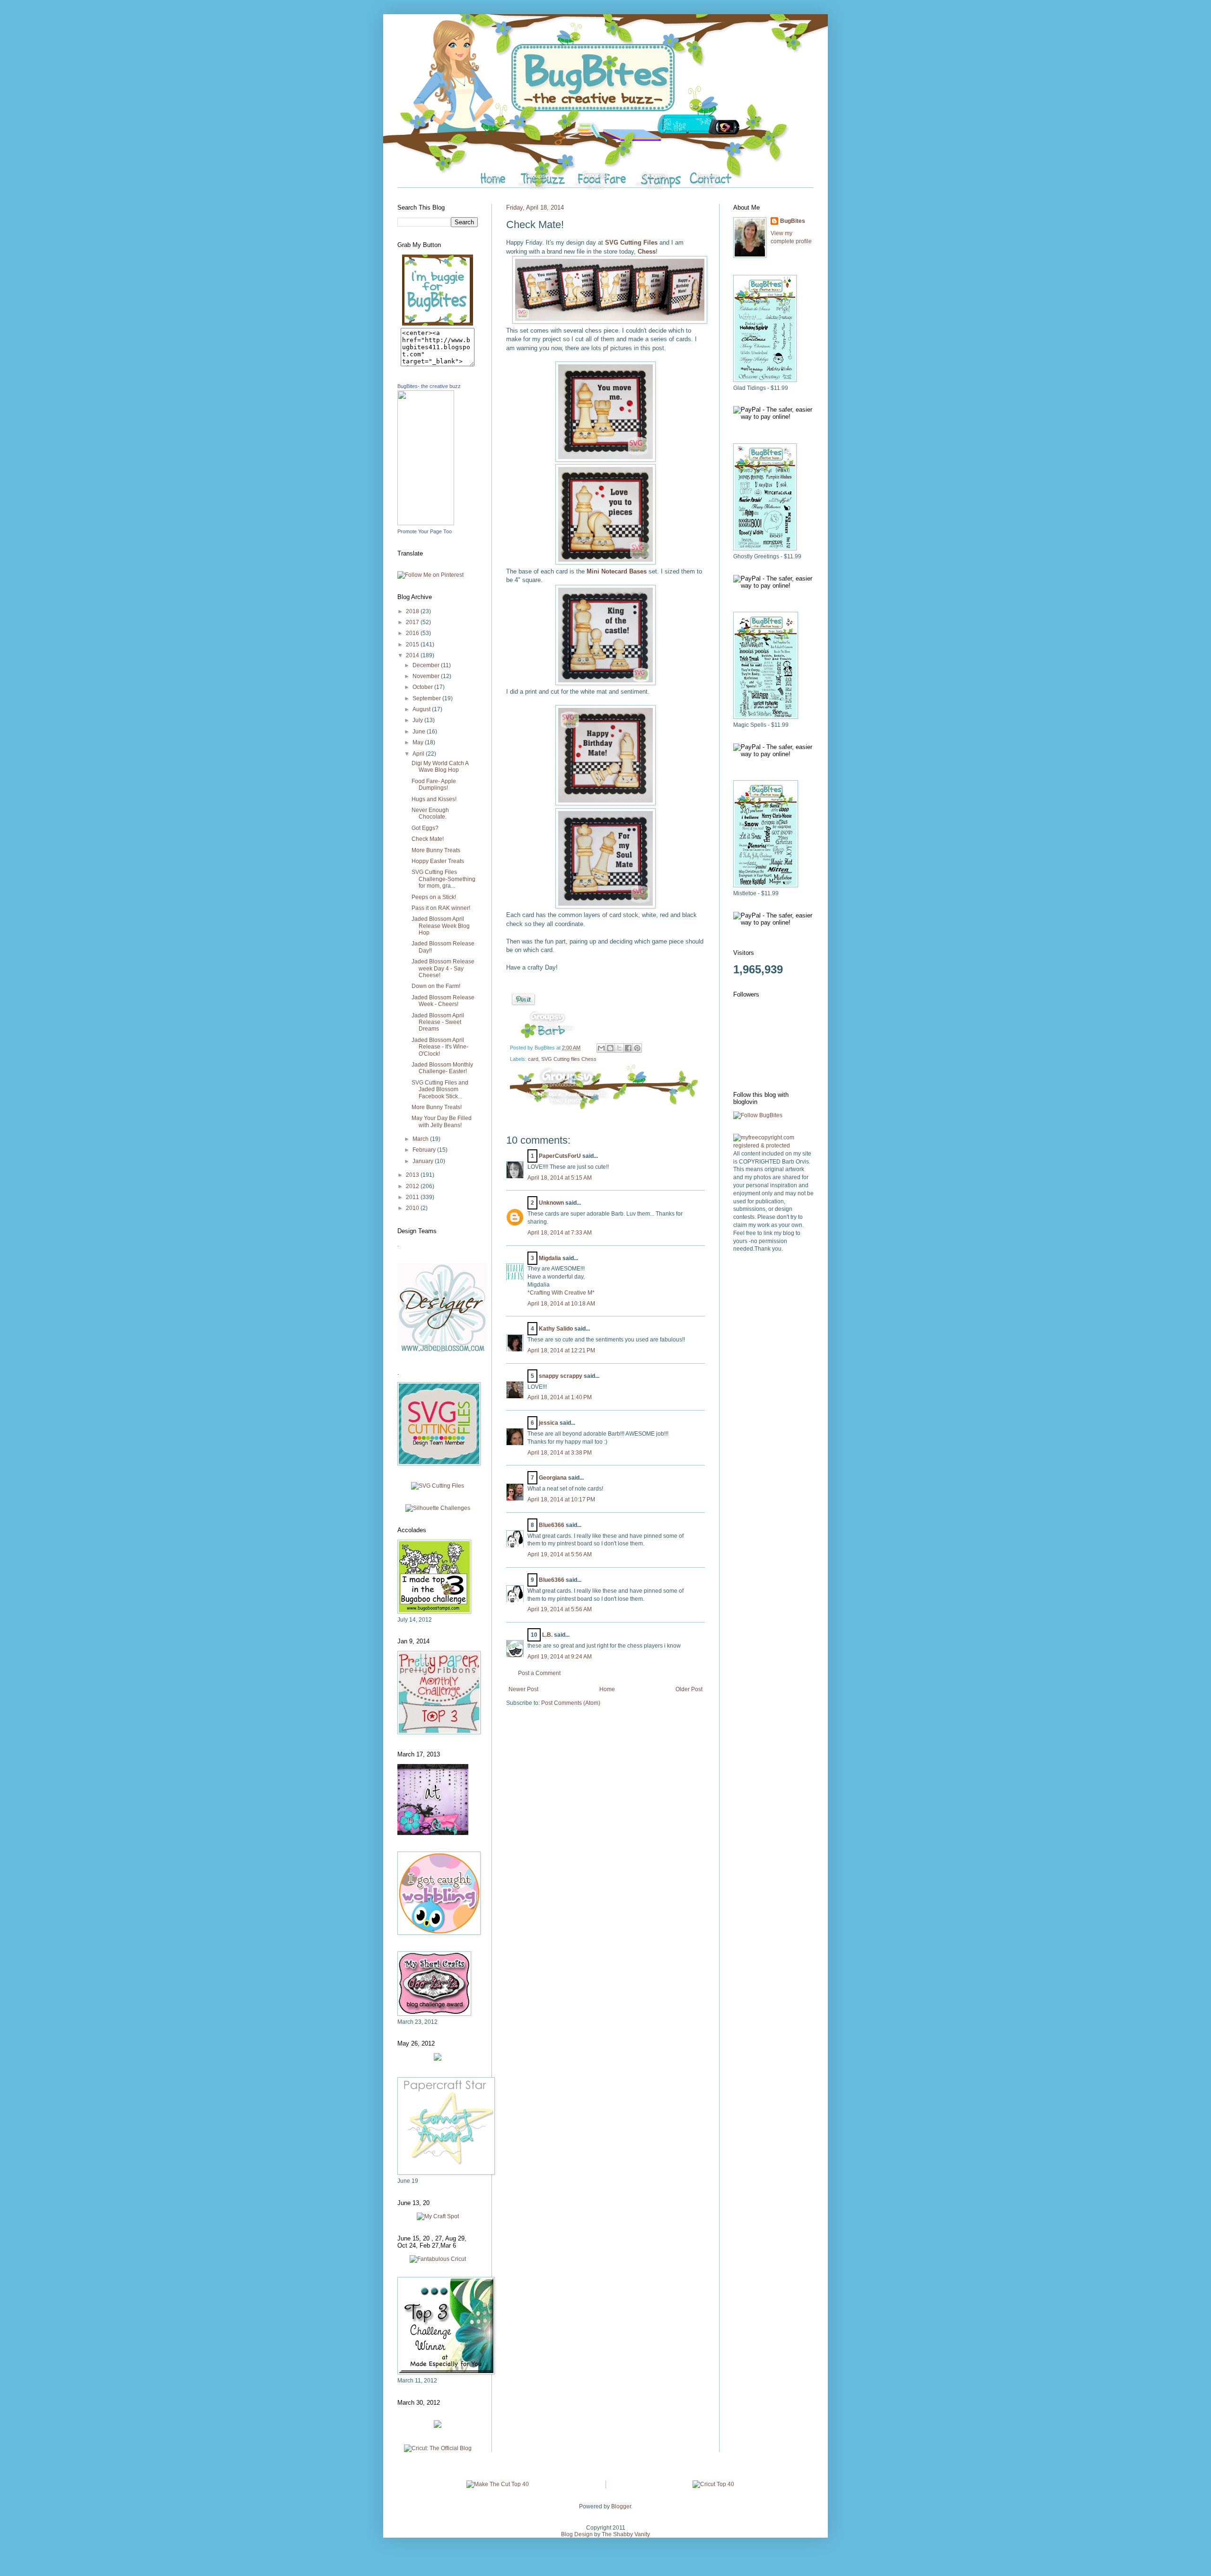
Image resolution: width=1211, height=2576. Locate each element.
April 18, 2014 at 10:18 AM (561, 1304)
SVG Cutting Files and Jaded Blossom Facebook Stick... (440, 1090)
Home (607, 1689)
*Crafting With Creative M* (561, 1293)
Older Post (689, 1689)
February (425, 1150)
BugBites (793, 221)
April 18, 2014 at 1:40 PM (560, 1397)
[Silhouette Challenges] (438, 1508)
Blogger (621, 2506)
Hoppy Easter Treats (438, 861)
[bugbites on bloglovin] (758, 1115)
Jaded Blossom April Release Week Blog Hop (441, 926)
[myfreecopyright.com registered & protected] (773, 1146)
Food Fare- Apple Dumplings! (434, 785)
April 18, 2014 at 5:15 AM (560, 1178)
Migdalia (550, 1258)
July (418, 720)
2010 (413, 1208)
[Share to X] (619, 1048)
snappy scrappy (561, 1376)
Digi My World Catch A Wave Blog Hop (440, 767)
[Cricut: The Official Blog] (438, 2448)
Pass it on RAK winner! (441, 908)
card (533, 1059)
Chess (647, 251)
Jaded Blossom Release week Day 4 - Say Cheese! (443, 968)
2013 (413, 1175)
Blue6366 (552, 1525)
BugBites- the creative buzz (429, 386)
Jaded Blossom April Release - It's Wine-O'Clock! (440, 1047)
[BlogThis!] (610, 1048)
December (427, 665)
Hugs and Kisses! (434, 799)
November (427, 676)
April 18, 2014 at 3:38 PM (560, 1453)
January (424, 1161)
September (427, 698)
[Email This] (601, 1048)
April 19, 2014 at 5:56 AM (560, 1554)
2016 (413, 633)
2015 (413, 644)
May (419, 742)
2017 (413, 622)
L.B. (547, 1635)
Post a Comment (539, 1673)
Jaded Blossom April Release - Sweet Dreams (438, 1022)
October (423, 687)
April (419, 754)
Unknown (551, 1203)
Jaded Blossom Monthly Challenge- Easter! (442, 1068)
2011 (413, 1197)
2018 (413, 611)
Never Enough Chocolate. (430, 813)
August (422, 709)
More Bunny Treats (436, 850)
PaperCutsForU (560, 1156)
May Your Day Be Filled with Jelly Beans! (442, 1121)
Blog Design (577, 2534)
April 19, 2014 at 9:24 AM (560, 1657)
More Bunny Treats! (437, 1107)
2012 (413, 1186)
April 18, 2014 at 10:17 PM (561, 1500)
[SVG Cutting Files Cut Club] (438, 1486)
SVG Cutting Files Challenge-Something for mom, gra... (443, 879)
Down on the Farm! (436, 986)
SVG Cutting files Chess (569, 1059)
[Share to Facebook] (628, 1048)
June (420, 732)
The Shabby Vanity (626, 2534)
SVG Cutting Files (631, 243)
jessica (548, 1423)
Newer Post (523, 1689)
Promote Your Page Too (425, 531)
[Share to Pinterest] (637, 1048)
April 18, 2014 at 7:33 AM (560, 1233)
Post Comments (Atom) (571, 1703)
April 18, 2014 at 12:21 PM (561, 1350)
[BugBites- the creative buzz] (426, 523)
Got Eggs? (425, 828)
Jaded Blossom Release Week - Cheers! (443, 1001)
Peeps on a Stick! (434, 897)
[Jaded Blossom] (442, 1351)
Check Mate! (428, 839)
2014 (413, 655)
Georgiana (553, 1478)
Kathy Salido (556, 1329)
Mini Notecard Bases (617, 571)
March (421, 1139)
